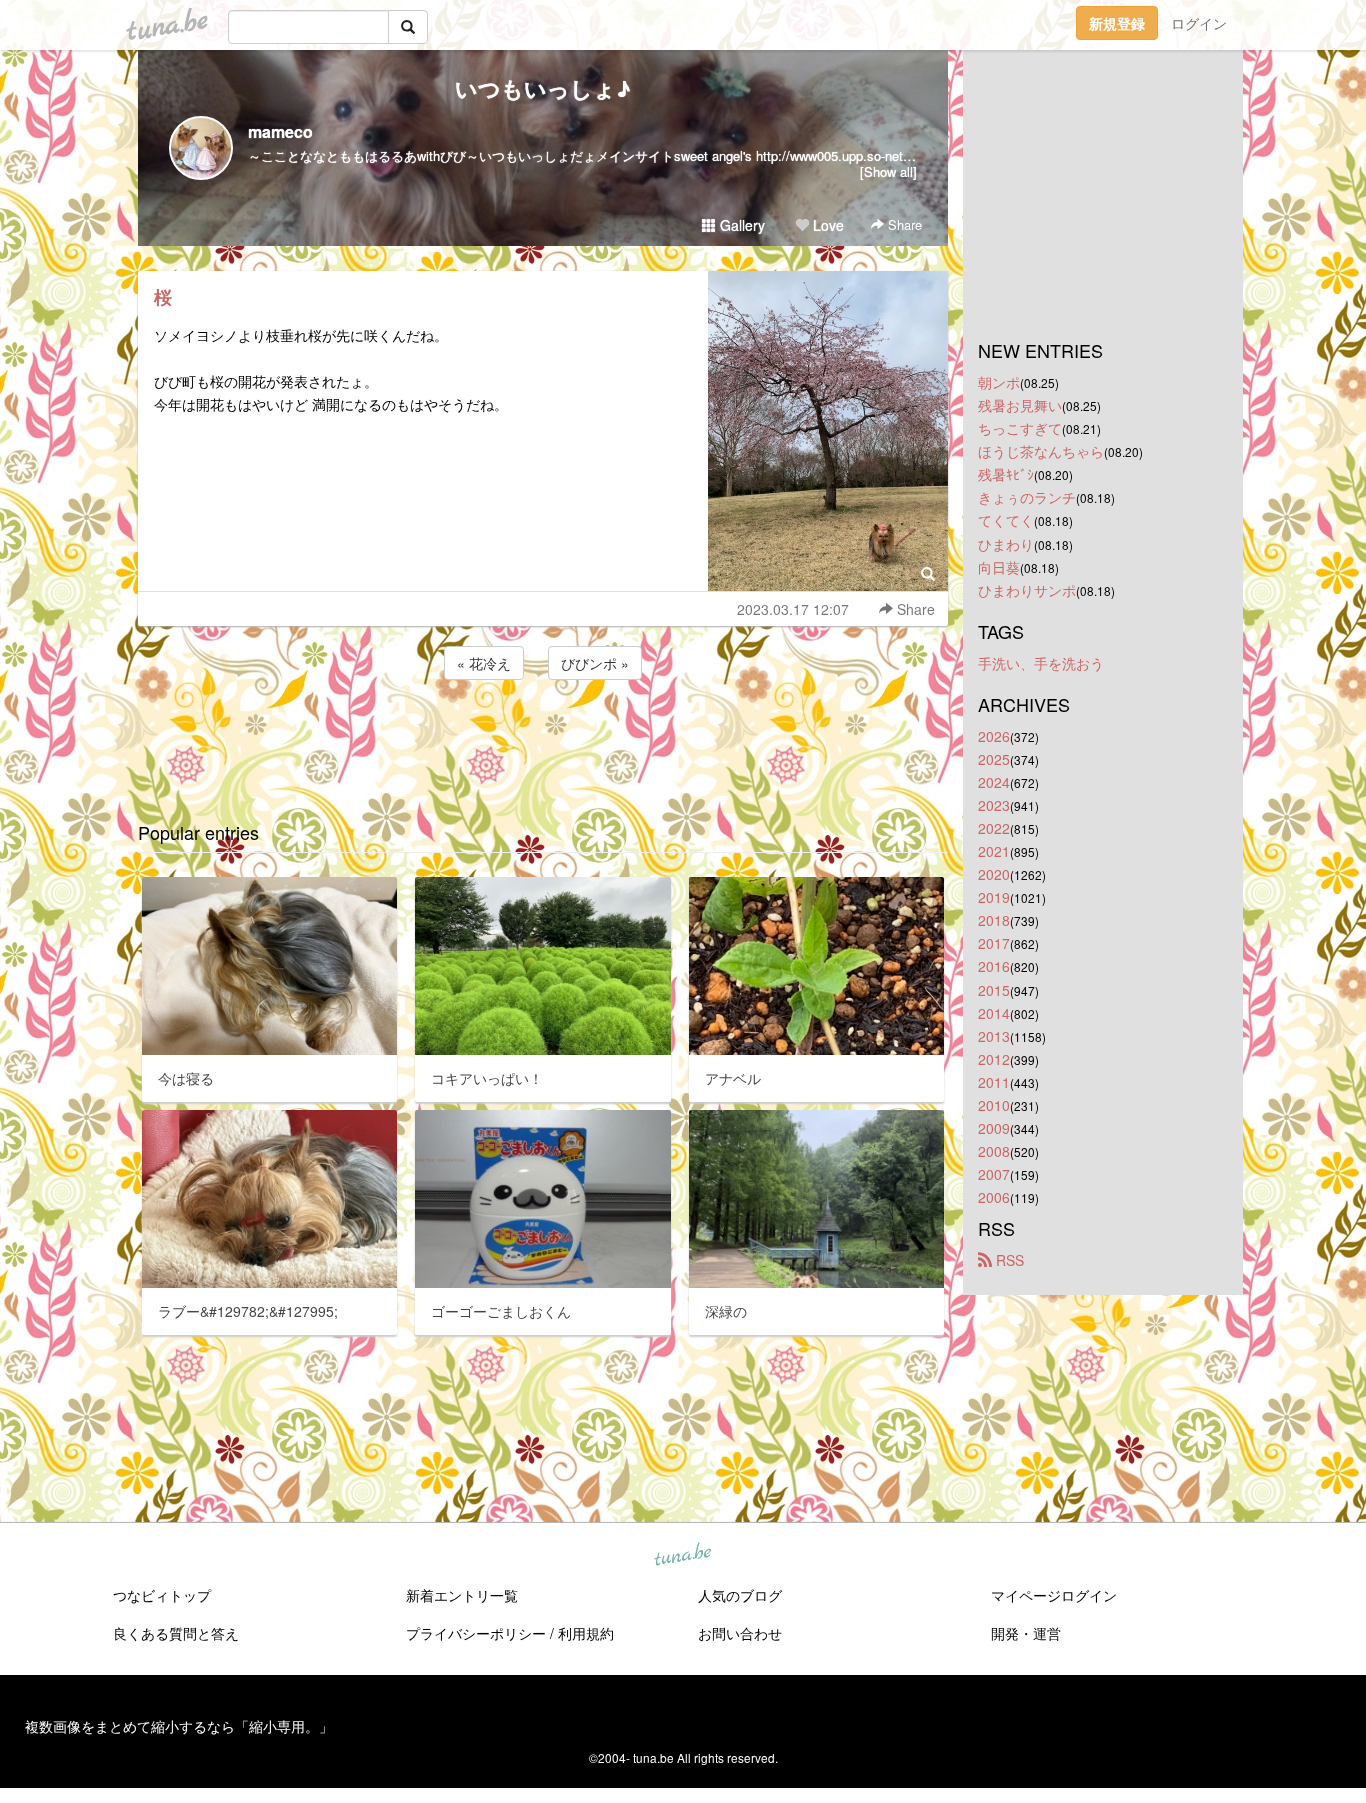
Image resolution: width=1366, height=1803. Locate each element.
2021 (994, 851)
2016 (994, 966)
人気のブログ (740, 1595)
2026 (994, 736)
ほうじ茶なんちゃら (1041, 451)
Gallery (740, 225)
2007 (994, 1174)
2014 (994, 1013)
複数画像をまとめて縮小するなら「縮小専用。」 (179, 1726)
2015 (994, 990)
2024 (994, 782)
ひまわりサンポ (1027, 590)
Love (826, 225)
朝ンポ (999, 382)
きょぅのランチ (1027, 497)
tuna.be (682, 1556)
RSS (1008, 1260)
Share (903, 224)
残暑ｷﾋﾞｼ (1006, 474)
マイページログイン (1054, 1595)
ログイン (1199, 23)
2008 (994, 1151)
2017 (994, 943)
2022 (994, 828)
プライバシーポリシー (476, 1633)
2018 (994, 920)
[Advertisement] (543, 738)
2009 (994, 1128)
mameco (280, 131)
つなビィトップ (162, 1595)
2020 (994, 874)
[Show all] (888, 171)
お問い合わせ (740, 1633)
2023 (994, 805)
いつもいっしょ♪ (543, 88)
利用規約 (586, 1633)
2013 (994, 1036)
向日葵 (999, 567)
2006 (994, 1197)
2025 (994, 759)
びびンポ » (595, 663)
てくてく (1006, 520)
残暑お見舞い (1020, 405)
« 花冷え (484, 663)
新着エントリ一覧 (462, 1595)
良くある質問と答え (176, 1633)
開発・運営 (1026, 1633)
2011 (994, 1082)
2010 (994, 1105)
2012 (994, 1059)
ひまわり (1006, 544)
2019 (994, 897)
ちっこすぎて (1020, 428)
